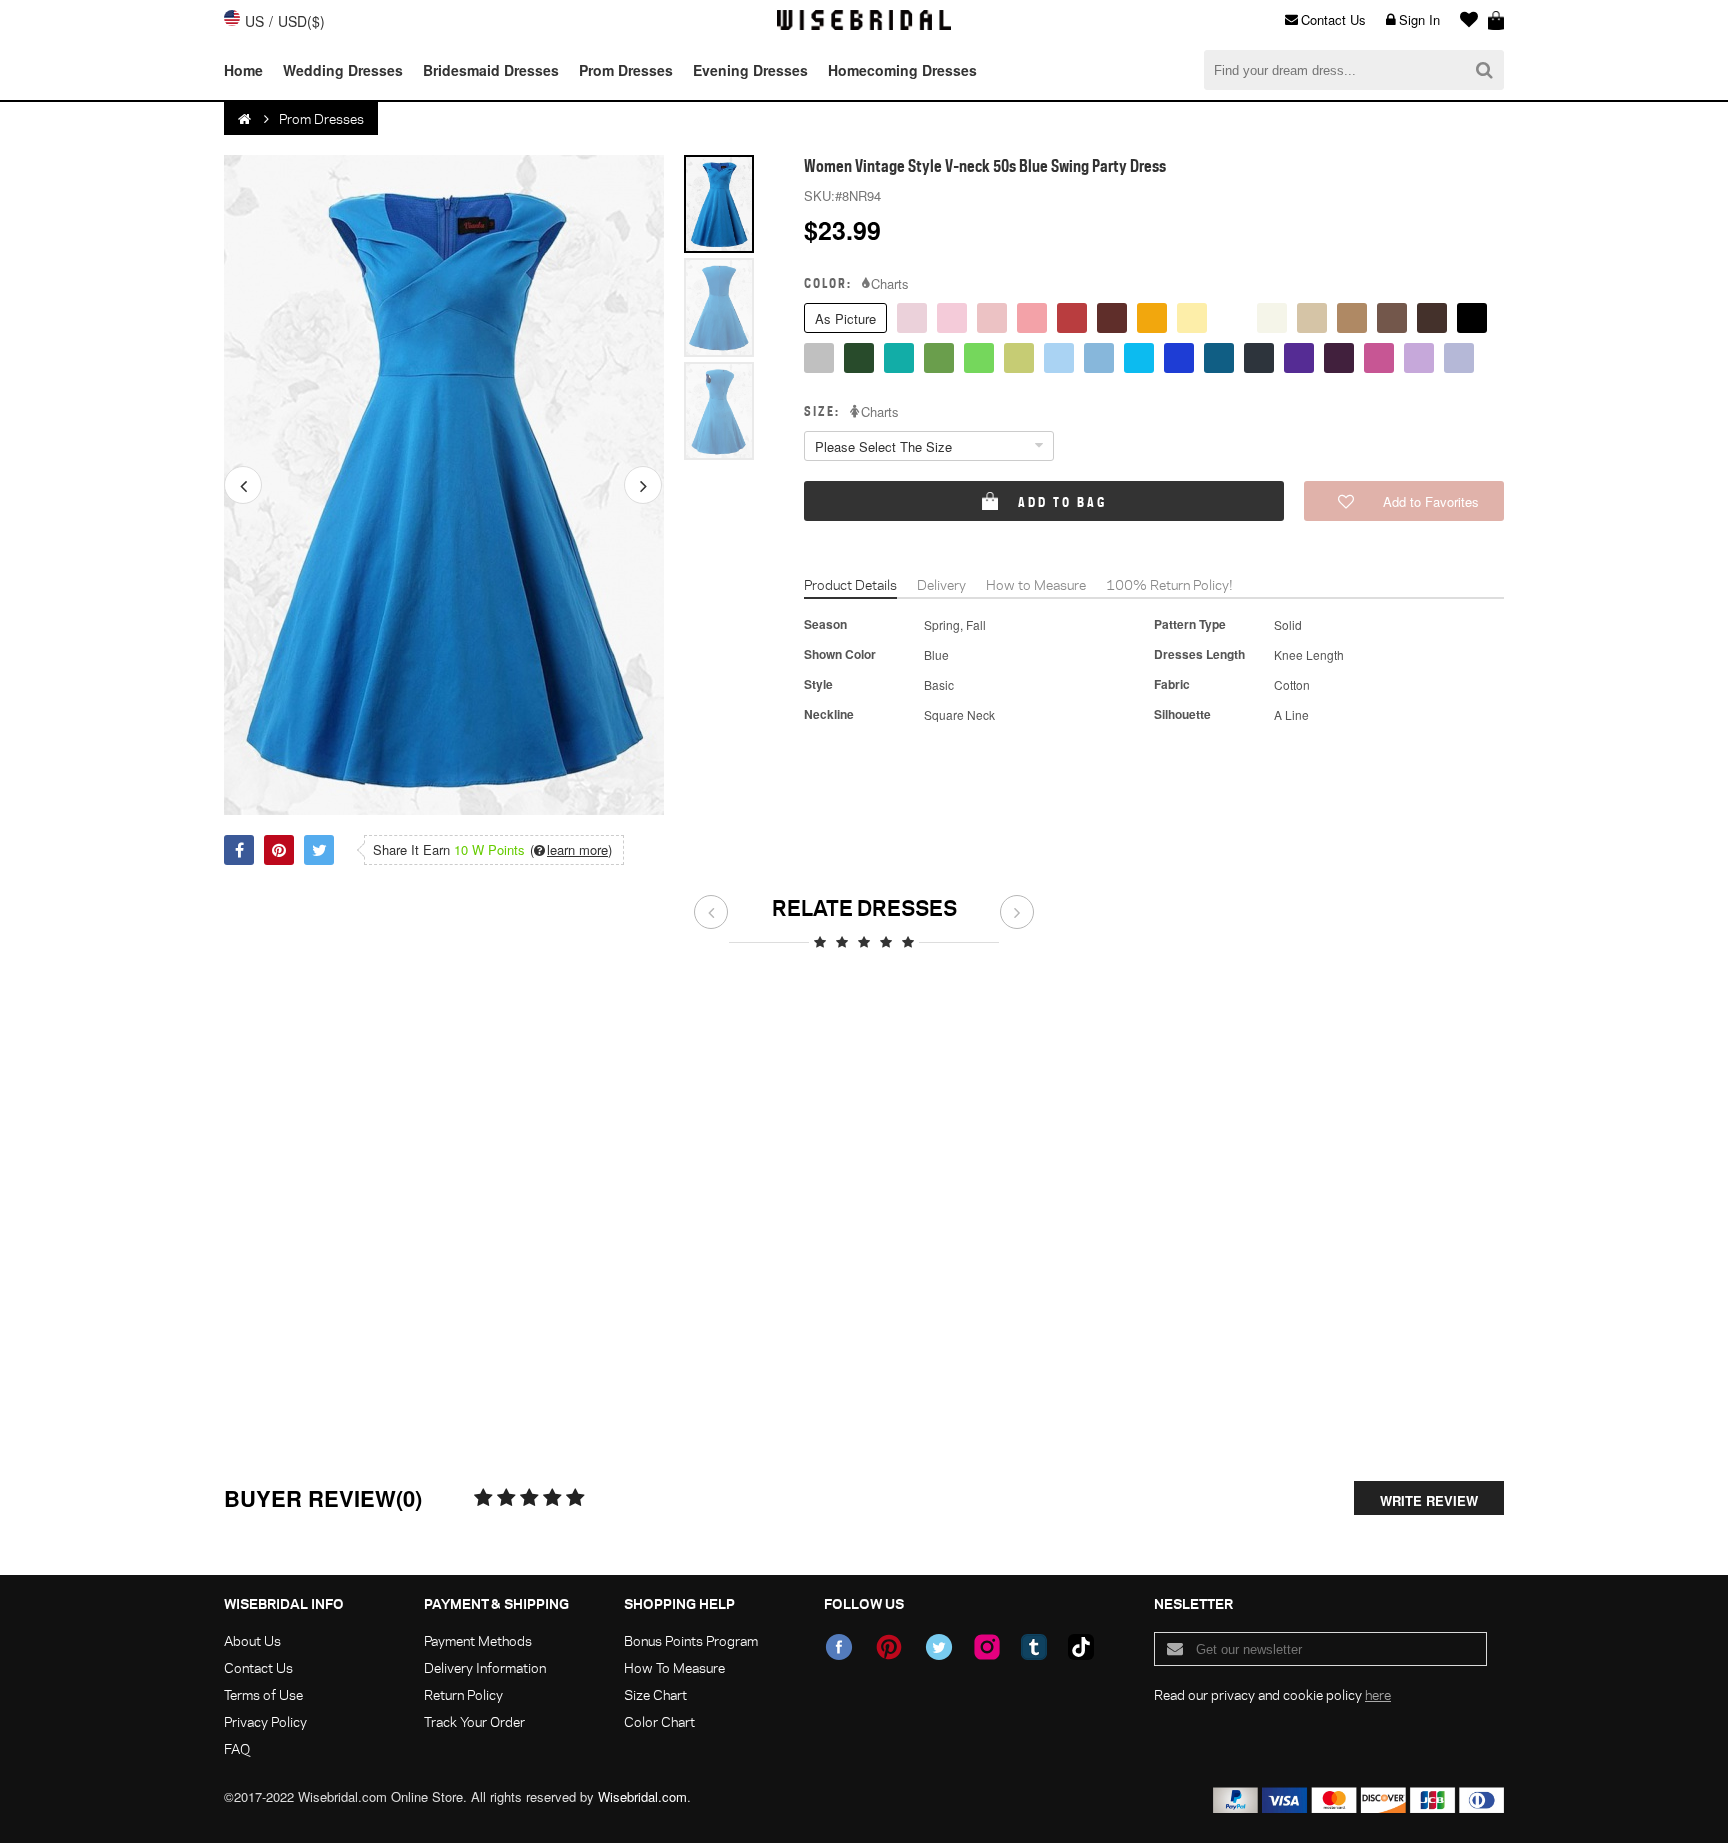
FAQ (237, 1748)
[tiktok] (1081, 1647)
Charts (890, 284)
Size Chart (655, 1694)
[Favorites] (1464, 20)
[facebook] (839, 1647)
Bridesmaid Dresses (491, 70)
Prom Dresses (626, 70)
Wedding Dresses (343, 70)
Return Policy (463, 1694)
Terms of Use (263, 1694)
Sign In (1419, 19)
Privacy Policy (265, 1721)
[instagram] (987, 1647)
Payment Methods (478, 1640)
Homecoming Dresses (902, 70)
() (571, 850)
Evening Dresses (750, 70)
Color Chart (659, 1721)
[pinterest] (889, 1647)
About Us (252, 1640)
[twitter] (939, 1647)
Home (243, 70)
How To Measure (674, 1667)
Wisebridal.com (642, 1796)
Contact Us (1333, 19)
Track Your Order (474, 1721)
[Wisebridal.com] (246, 119)
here (1378, 1694)
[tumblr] (1034, 1647)
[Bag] (1496, 20)
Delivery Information (485, 1667)
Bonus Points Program (691, 1640)
